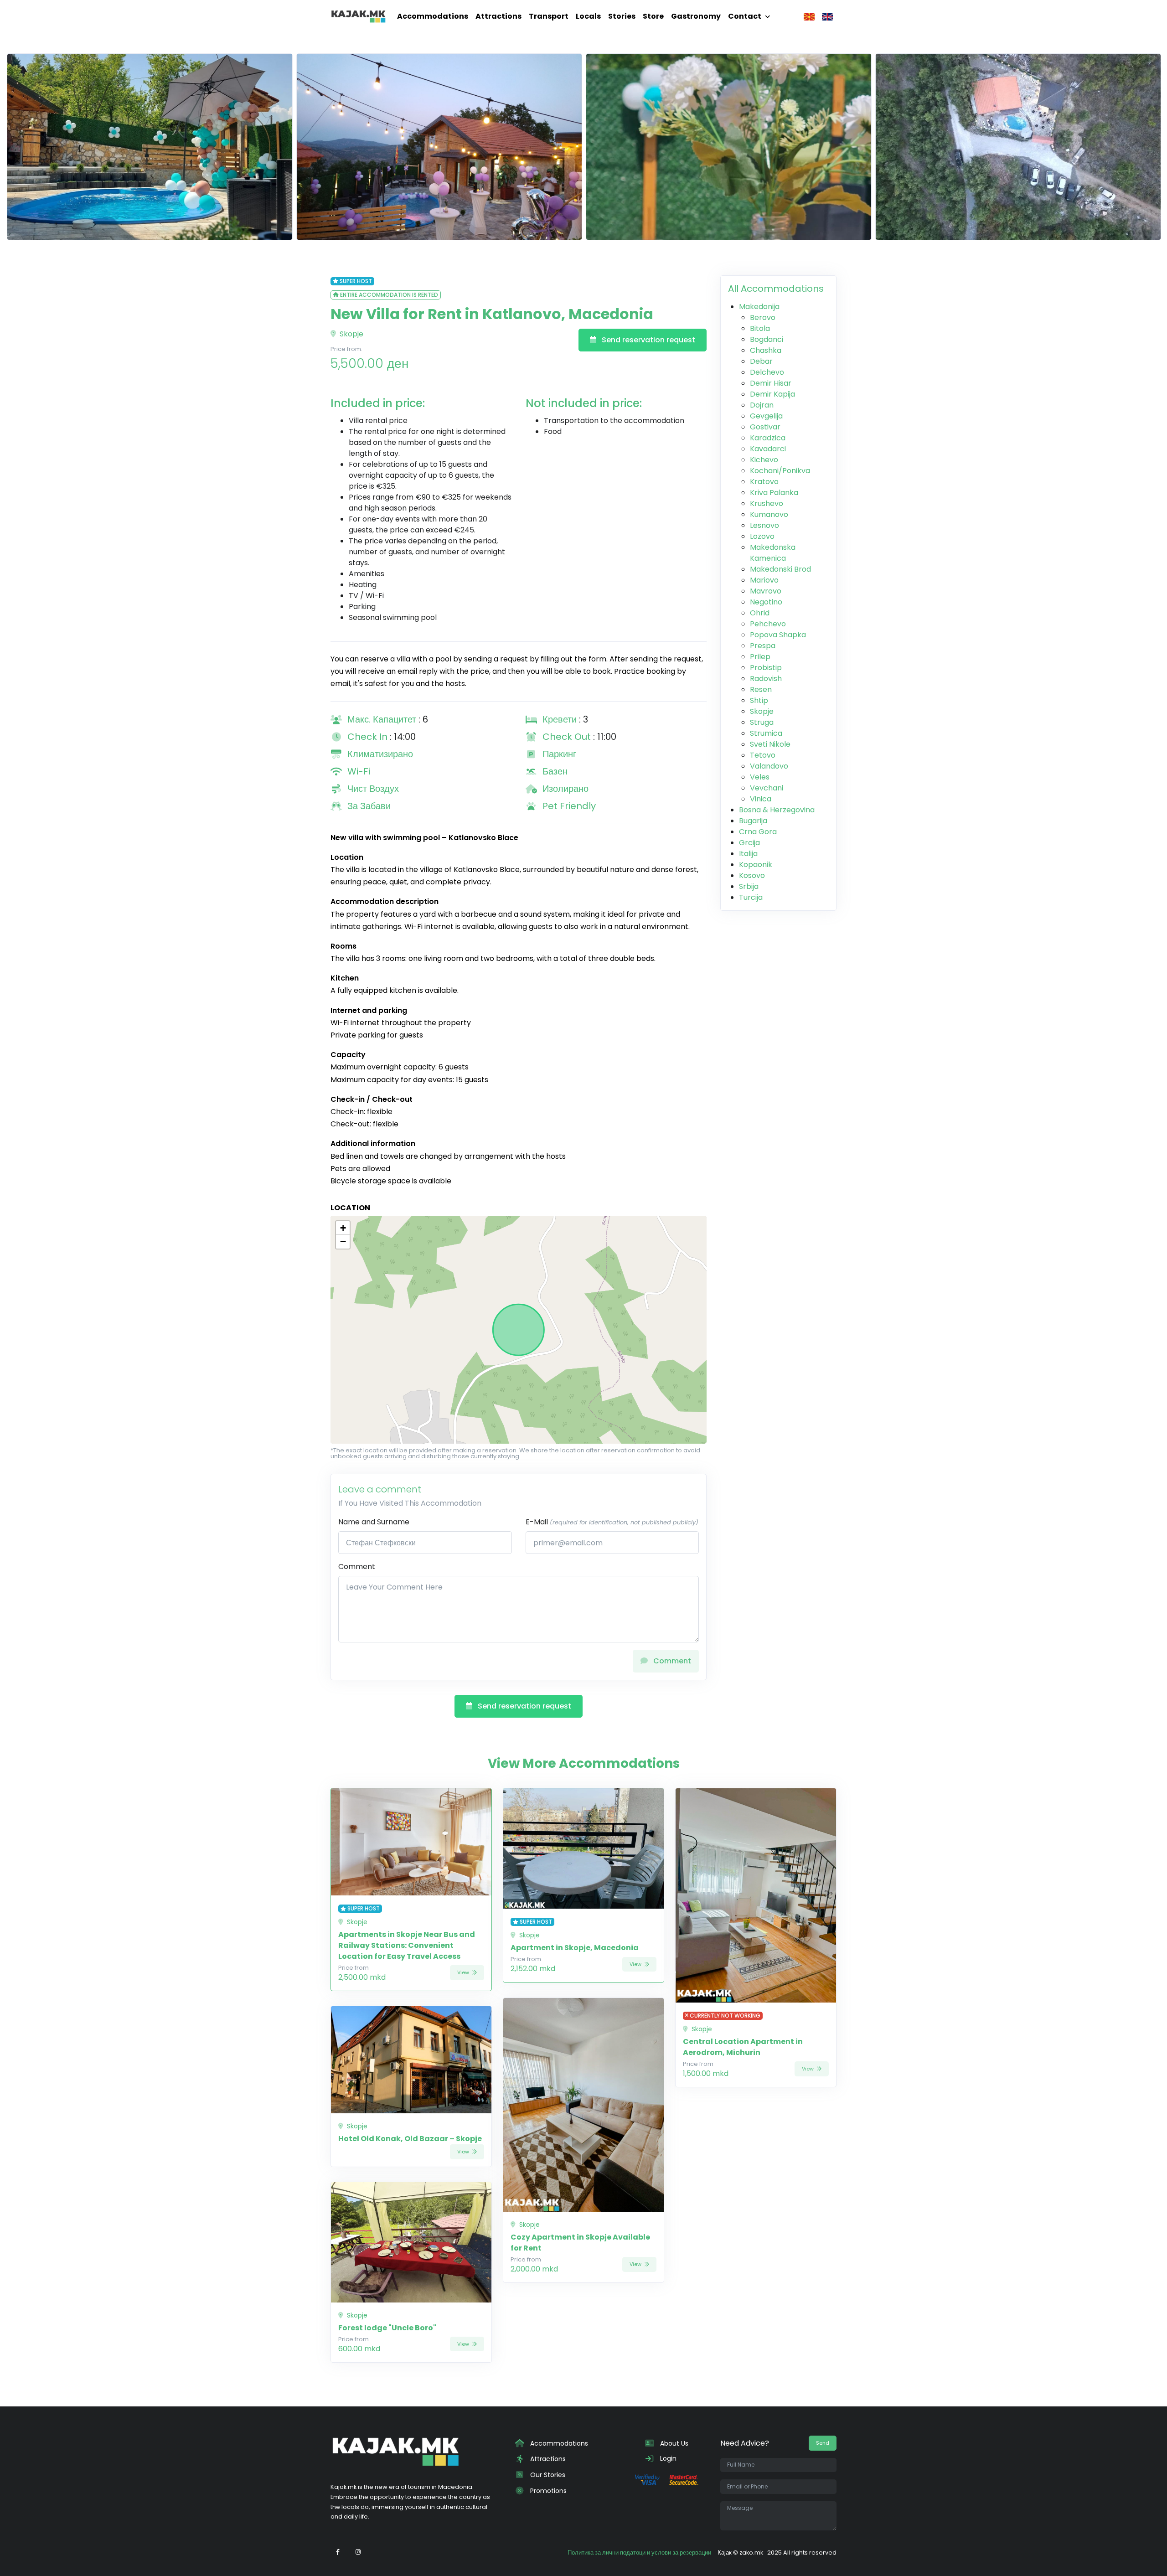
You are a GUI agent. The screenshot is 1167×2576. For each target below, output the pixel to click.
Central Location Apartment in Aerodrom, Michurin (743, 2047)
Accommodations (433, 16)
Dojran (762, 405)
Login (667, 2458)
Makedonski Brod (780, 569)
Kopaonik (756, 865)
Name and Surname (374, 1522)
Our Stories (547, 2475)
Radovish (766, 679)
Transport (549, 16)
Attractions (498, 16)
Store (653, 16)
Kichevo (764, 460)
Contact (745, 16)
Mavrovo (766, 591)
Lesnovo (764, 525)
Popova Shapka (778, 635)
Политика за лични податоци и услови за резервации (639, 2553)
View (464, 1972)
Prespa (763, 646)
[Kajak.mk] (358, 16)
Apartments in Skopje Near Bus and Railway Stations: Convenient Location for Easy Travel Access (407, 1945)
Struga (762, 722)
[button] (343, 1228)
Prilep (760, 657)
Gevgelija (766, 416)
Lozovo (762, 536)
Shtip (759, 700)
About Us (673, 2443)
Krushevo (767, 503)
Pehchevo (768, 624)
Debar (761, 361)
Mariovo (764, 580)
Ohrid (760, 613)
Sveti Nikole (770, 744)
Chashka (766, 350)
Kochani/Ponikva (780, 471)
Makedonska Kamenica (773, 553)
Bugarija (753, 821)
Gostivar (765, 427)
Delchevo (767, 372)
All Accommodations (776, 289)
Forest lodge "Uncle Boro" (387, 2328)
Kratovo (764, 482)
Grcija (749, 843)
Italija (748, 854)
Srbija (749, 886)
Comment (357, 1567)
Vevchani (767, 788)
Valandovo (769, 766)
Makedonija (759, 307)
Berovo (763, 317)
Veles (760, 777)
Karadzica (768, 438)
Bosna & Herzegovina (777, 810)
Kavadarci (768, 449)
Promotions (547, 2491)
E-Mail (612, 1522)
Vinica (761, 799)
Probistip (766, 668)
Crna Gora (758, 832)
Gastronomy (696, 16)
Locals (588, 16)
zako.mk (751, 2553)
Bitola (760, 328)
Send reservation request (648, 340)
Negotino (766, 602)
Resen (761, 689)
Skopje (351, 334)
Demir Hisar (771, 383)
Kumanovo (769, 514)
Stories (622, 16)
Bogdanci (767, 339)
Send (823, 2443)
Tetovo (763, 755)
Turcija (751, 897)
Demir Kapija (772, 394)
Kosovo (752, 875)
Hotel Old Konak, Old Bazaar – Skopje (410, 2139)
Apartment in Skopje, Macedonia (575, 1948)
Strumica (766, 733)
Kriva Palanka (774, 493)
